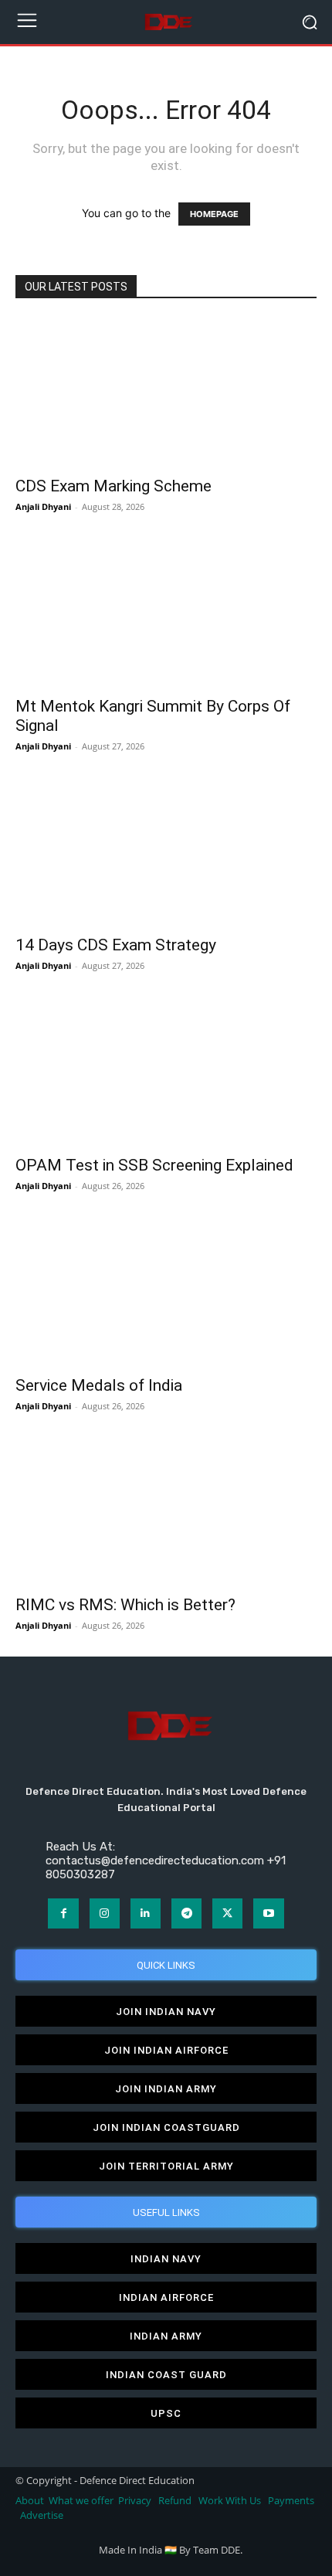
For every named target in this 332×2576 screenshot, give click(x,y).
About (30, 2501)
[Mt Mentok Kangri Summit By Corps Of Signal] (166, 612)
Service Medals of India (99, 1385)
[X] (227, 1913)
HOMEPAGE (214, 214)
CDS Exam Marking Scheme (113, 486)
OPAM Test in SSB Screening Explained (154, 1165)
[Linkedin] (146, 1913)
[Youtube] (268, 1913)
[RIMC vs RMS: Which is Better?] (166, 1512)
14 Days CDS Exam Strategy (116, 945)
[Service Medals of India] (166, 1291)
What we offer (81, 2501)
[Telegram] (186, 1913)
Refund (175, 2501)
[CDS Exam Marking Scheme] (166, 393)
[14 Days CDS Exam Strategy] (166, 852)
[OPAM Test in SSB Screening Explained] (166, 1071)
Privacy (136, 2501)
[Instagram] (105, 1913)
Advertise (42, 2515)
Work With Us (230, 2501)
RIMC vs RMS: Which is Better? (125, 1605)
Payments (291, 2501)
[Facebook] (63, 1913)
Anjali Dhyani (43, 506)
